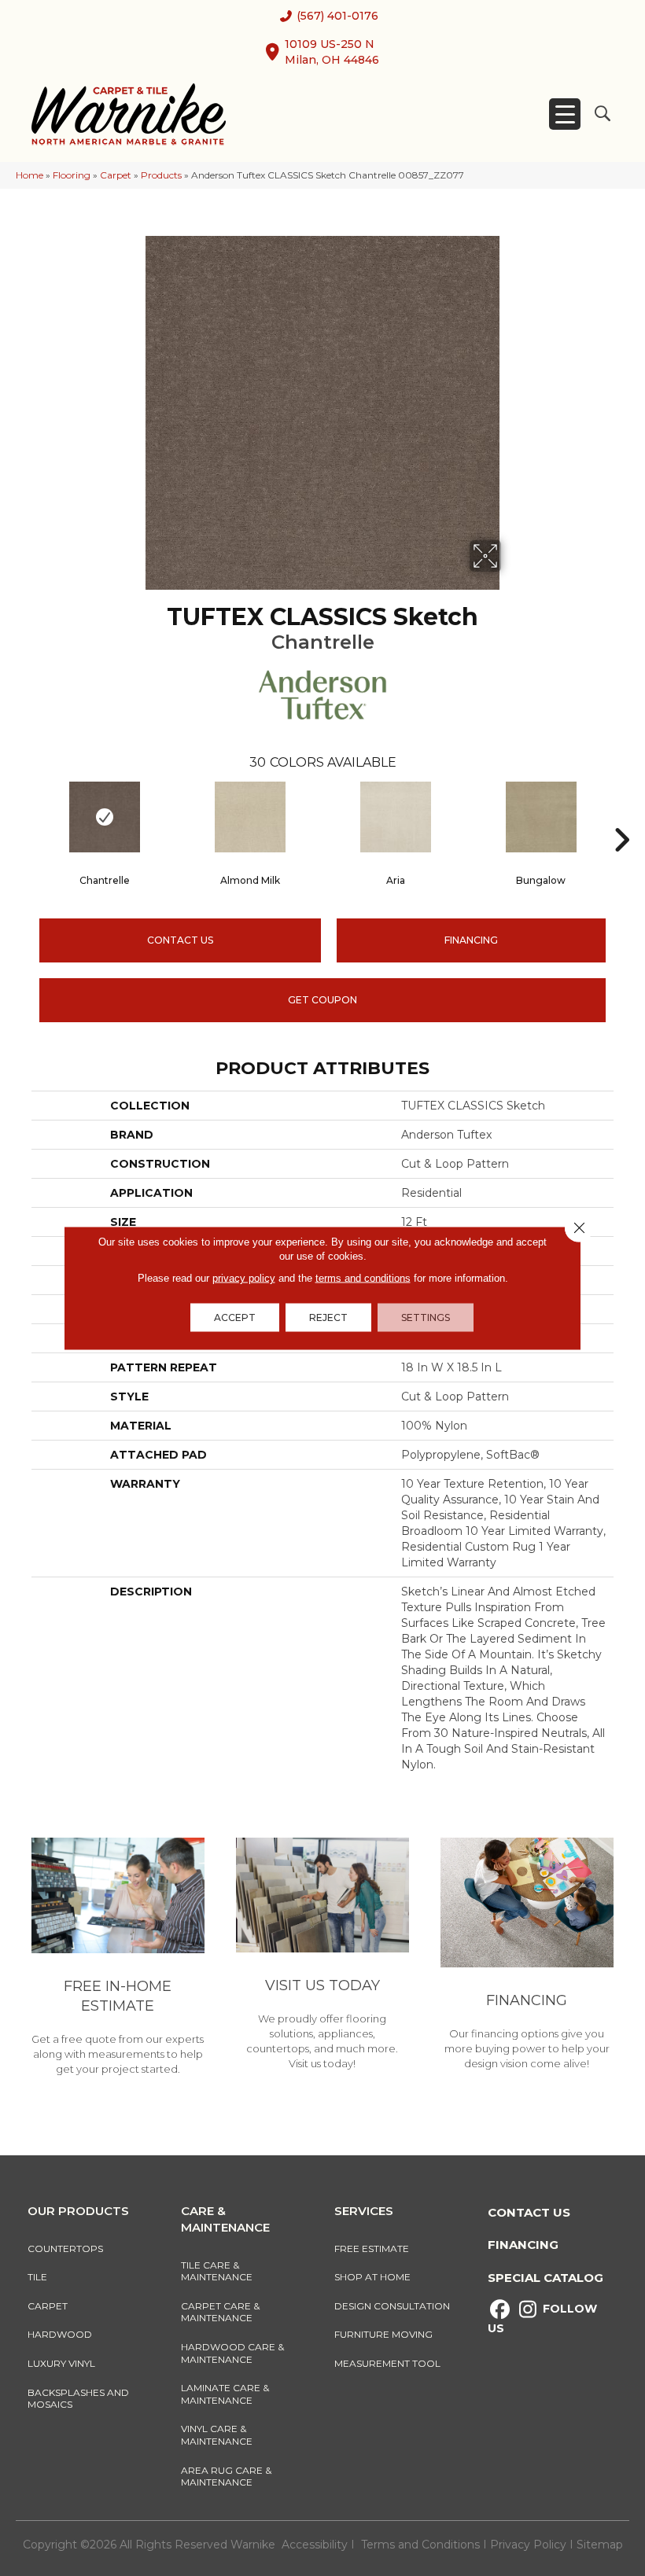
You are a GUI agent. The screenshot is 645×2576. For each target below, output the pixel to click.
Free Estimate (372, 2248)
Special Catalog (545, 2278)
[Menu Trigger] (565, 114)
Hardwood (60, 2334)
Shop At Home (372, 2277)
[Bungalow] (541, 817)
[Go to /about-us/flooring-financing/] (527, 1956)
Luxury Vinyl (61, 2363)
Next (621, 816)
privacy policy (244, 1278)
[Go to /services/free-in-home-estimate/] (118, 1959)
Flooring (72, 175)
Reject (328, 1317)
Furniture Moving (386, 2334)
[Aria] (395, 817)
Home (29, 175)
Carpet (116, 175)
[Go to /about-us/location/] (322, 1956)
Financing (523, 2245)
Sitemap (600, 2545)
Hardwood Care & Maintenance (232, 2353)
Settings (426, 1317)
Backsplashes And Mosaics (78, 2399)
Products (161, 175)
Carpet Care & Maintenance (220, 2312)
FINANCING (471, 940)
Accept (235, 1317)
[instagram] (527, 2310)
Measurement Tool (387, 2363)
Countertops (65, 2248)
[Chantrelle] (104, 817)
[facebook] (500, 2310)
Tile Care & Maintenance (217, 2271)
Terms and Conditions (420, 2545)
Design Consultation (392, 2306)
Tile (37, 2277)
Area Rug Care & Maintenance (226, 2477)
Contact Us (180, 940)
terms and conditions (363, 1278)
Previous (24, 816)
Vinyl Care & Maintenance (217, 2435)
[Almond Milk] (250, 817)
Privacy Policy (530, 2545)
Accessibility (315, 2545)
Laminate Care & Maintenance (225, 2394)
